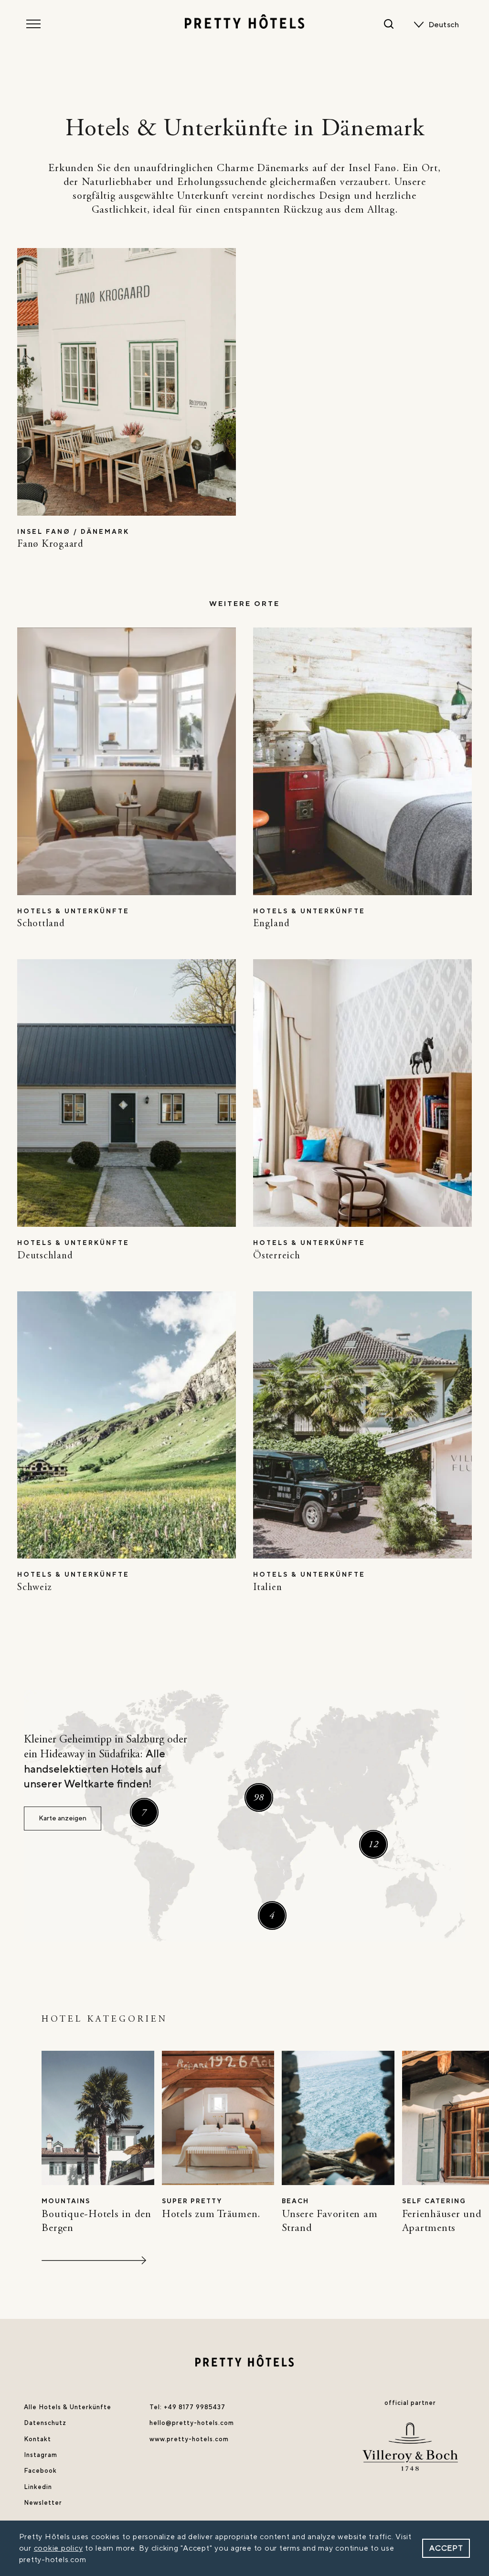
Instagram (41, 2455)
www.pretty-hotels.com (189, 2439)
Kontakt (37, 2439)
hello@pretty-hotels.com (192, 2423)
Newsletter (43, 2503)
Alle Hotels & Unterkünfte (68, 2407)
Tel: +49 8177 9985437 (187, 2407)
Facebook (40, 2471)
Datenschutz (45, 2423)
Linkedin (38, 2487)
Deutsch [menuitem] (444, 25)
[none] (446, 25)
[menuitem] (446, 25)
